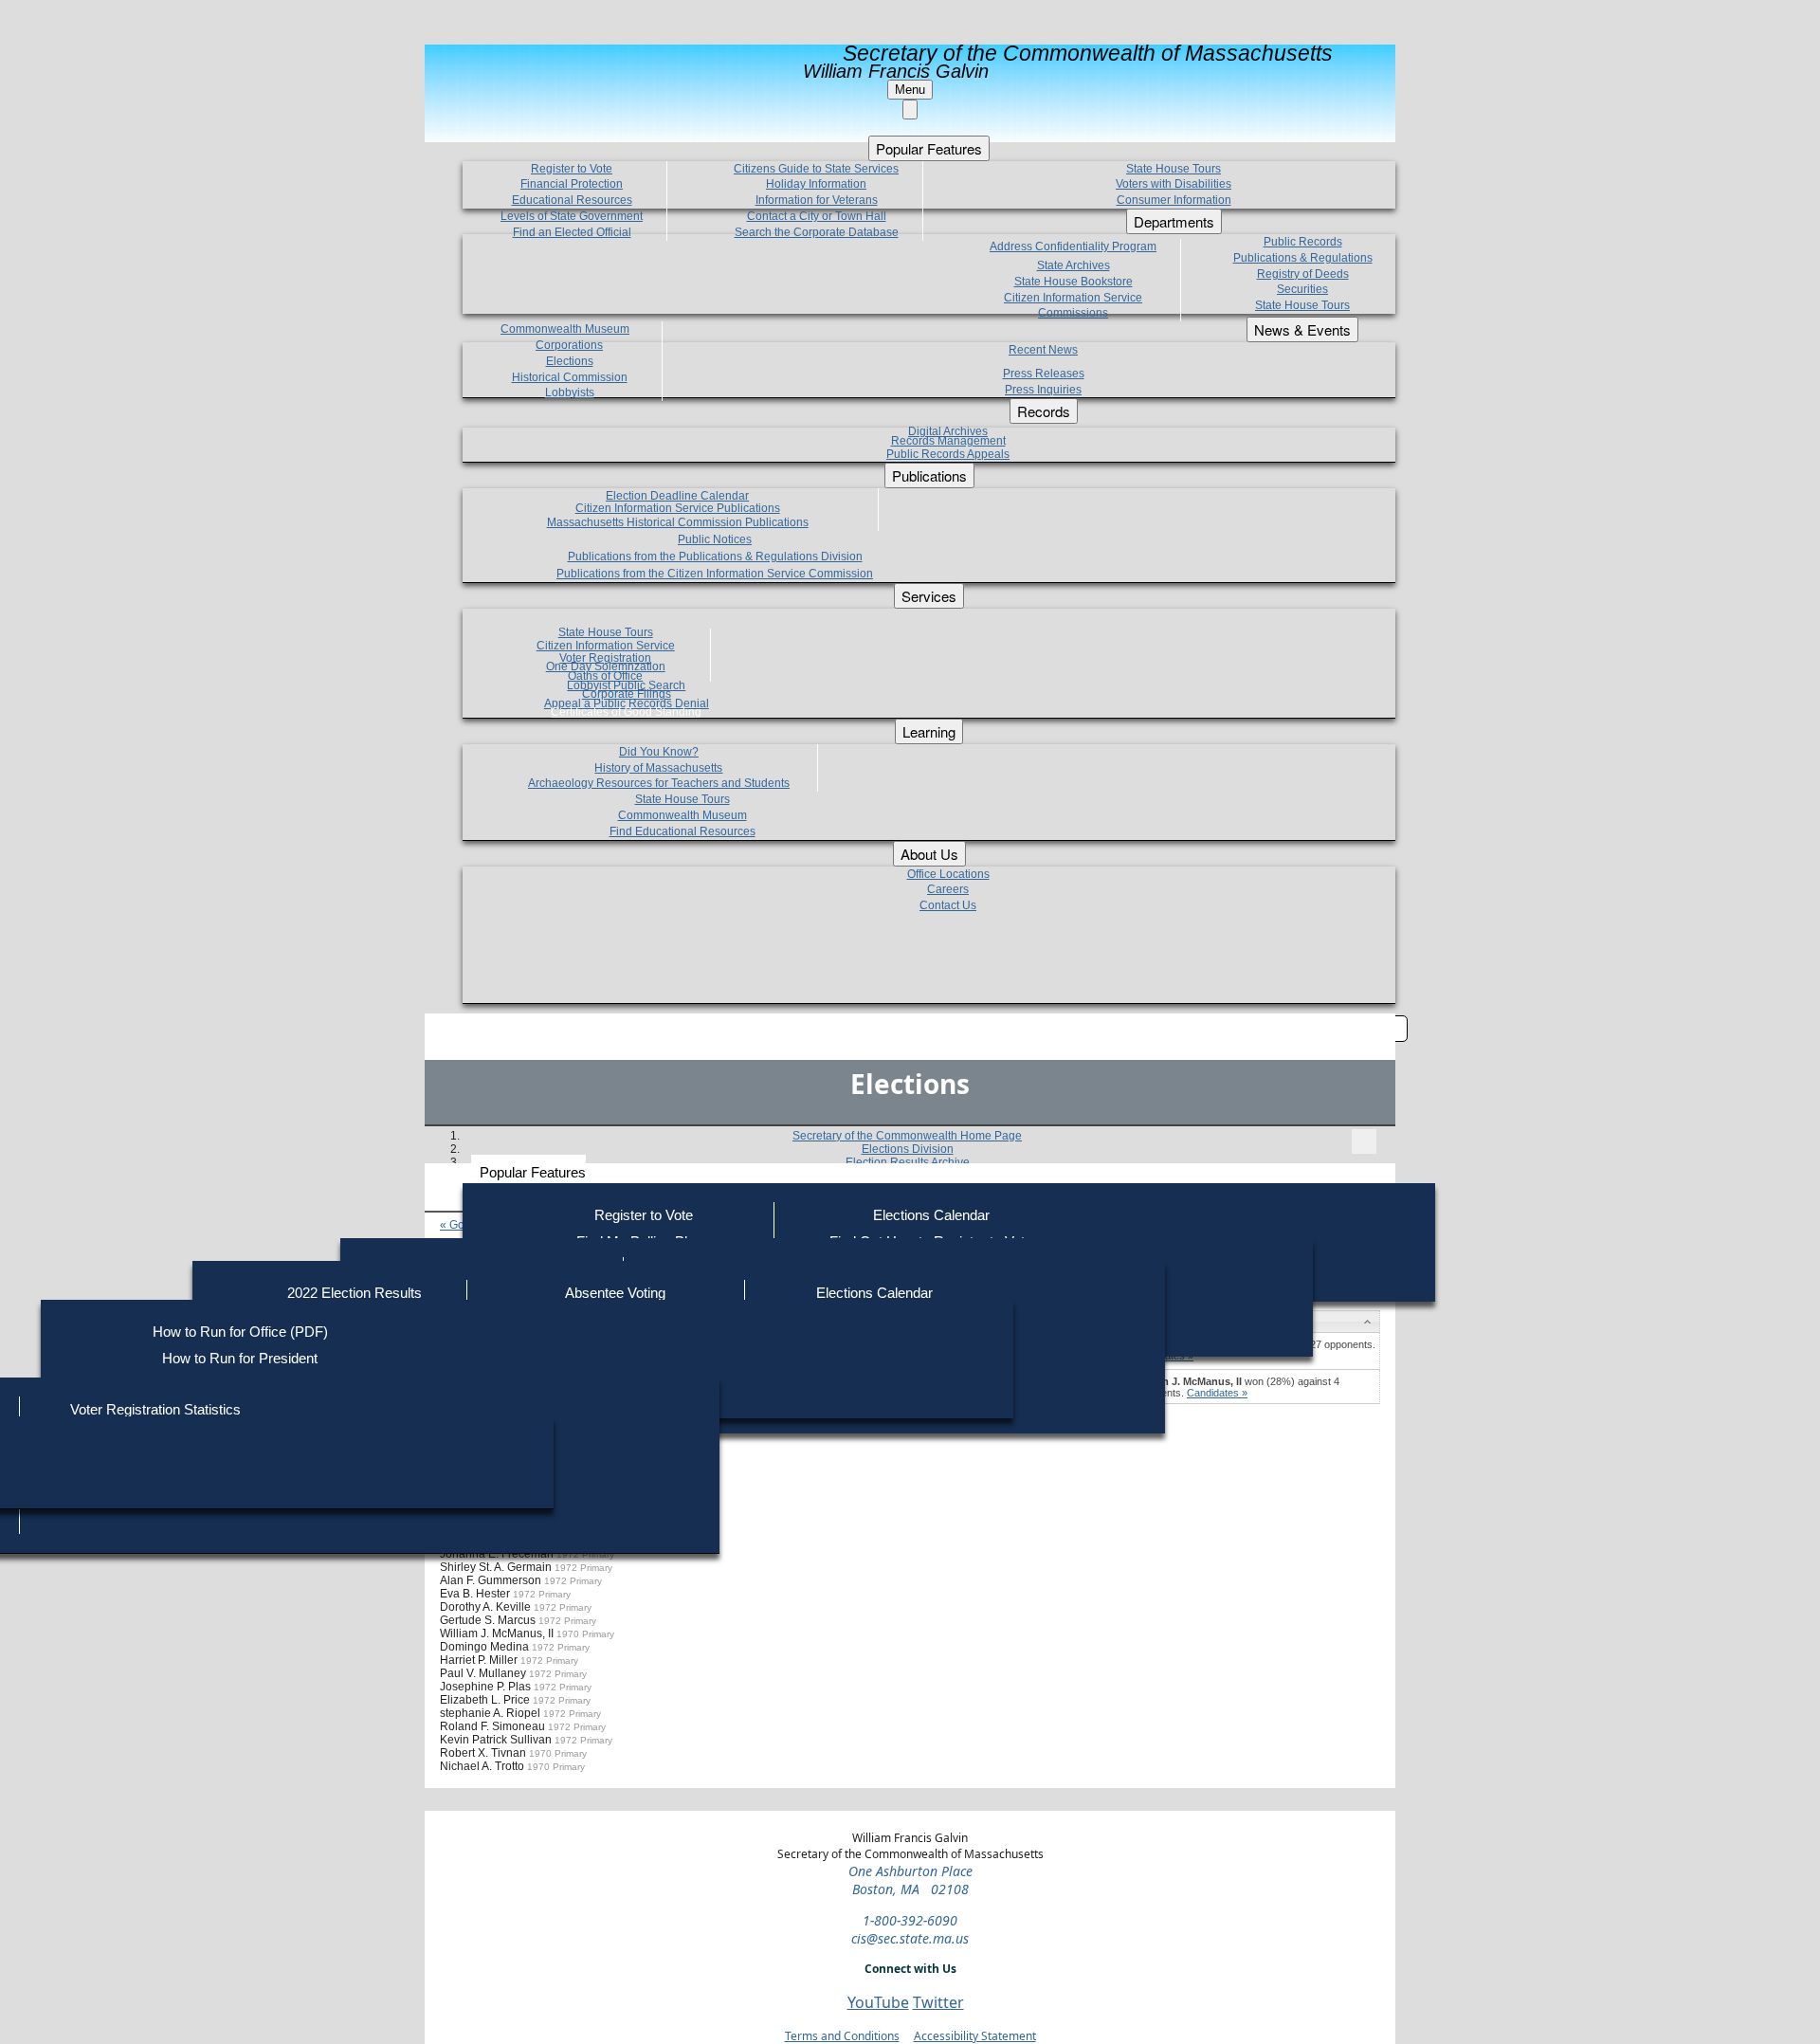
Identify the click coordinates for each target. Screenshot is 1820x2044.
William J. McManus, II (497, 1633)
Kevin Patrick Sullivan (496, 1740)
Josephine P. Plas (485, 1687)
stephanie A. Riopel (490, 1713)
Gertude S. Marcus (488, 1620)
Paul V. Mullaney (483, 1673)
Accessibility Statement (975, 2036)
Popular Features (533, 1172)
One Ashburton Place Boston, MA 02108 (910, 1880)
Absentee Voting (615, 1293)
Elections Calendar (931, 1215)
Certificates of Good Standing (626, 712)
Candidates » (1217, 1393)
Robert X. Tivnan (483, 1753)
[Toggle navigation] (1364, 1141)
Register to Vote (644, 1215)
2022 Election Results (355, 1293)
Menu (910, 90)
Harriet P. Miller (479, 1660)
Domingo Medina (484, 1647)
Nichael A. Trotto (482, 1766)
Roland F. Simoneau (492, 1726)
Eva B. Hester (475, 1594)
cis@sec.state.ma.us (910, 1938)
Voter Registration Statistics (155, 1409)
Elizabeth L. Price (485, 1700)
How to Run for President (240, 1358)
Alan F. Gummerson (491, 1580)
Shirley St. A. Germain (496, 1567)
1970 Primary (585, 1634)
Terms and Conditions (842, 2036)
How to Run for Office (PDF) (240, 1332)
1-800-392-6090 (910, 1920)
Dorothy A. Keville (485, 1607)
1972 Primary (585, 1554)
